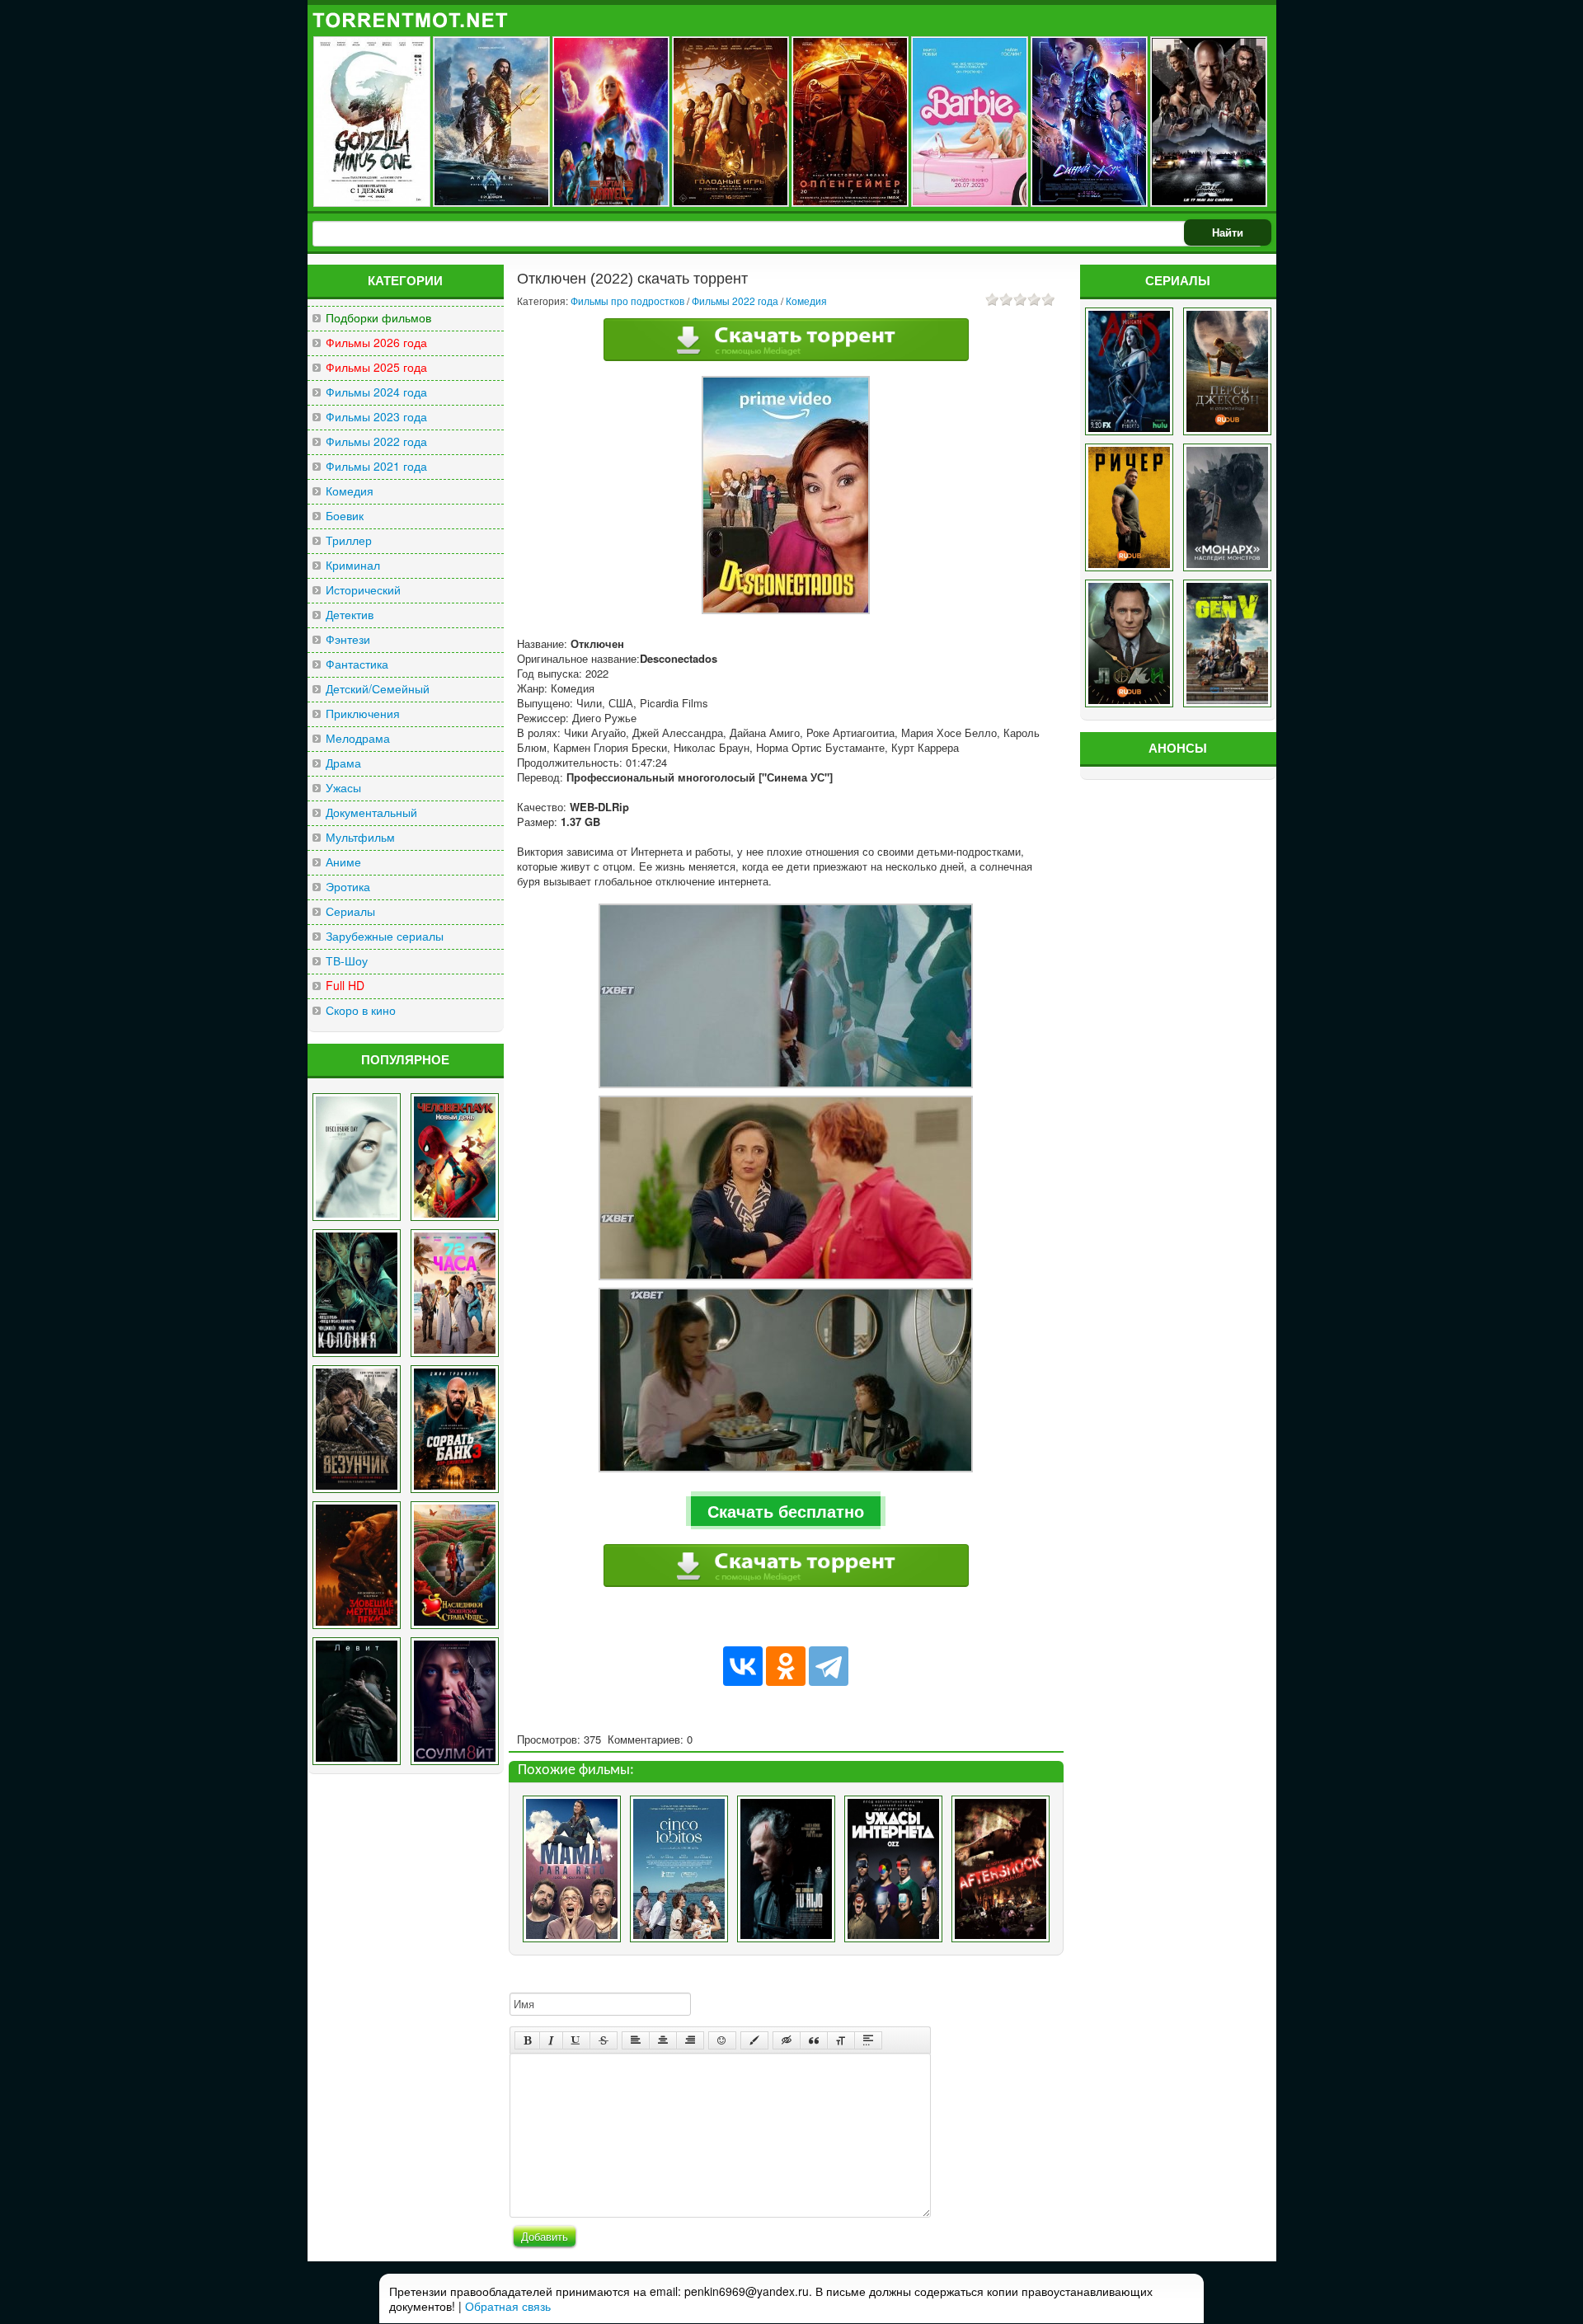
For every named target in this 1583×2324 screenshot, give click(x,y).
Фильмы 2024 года (376, 392)
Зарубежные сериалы (385, 936)
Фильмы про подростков (627, 300)
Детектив (350, 615)
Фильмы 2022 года (376, 441)
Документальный (371, 812)
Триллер (349, 540)
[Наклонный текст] (551, 2040)
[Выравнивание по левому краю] (636, 2040)
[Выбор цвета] (754, 2040)
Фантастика (357, 664)
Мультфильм (360, 837)
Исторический (363, 590)
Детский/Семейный (378, 689)
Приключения (363, 714)
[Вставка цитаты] (814, 2040)
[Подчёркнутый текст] (576, 2040)
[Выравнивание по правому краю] (690, 2040)
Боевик (345, 516)
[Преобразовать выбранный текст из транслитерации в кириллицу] (841, 2040)
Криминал (353, 565)
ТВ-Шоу (347, 961)
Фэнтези (348, 639)
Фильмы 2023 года (376, 417)
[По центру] (663, 2040)
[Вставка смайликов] (722, 2040)
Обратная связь (508, 2306)
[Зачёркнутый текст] (604, 2040)
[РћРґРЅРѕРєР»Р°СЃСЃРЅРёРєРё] (786, 1666)
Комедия (350, 491)
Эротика (348, 887)
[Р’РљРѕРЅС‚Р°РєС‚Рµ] (743, 1666)
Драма (343, 763)
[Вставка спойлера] (868, 2040)
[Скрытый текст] (787, 2040)
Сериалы (350, 911)
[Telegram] (829, 1666)
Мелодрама (358, 738)
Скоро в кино (361, 1010)
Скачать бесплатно (786, 1511)
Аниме (343, 862)
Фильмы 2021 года (376, 466)
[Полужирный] (527, 2040)
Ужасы (343, 788)
